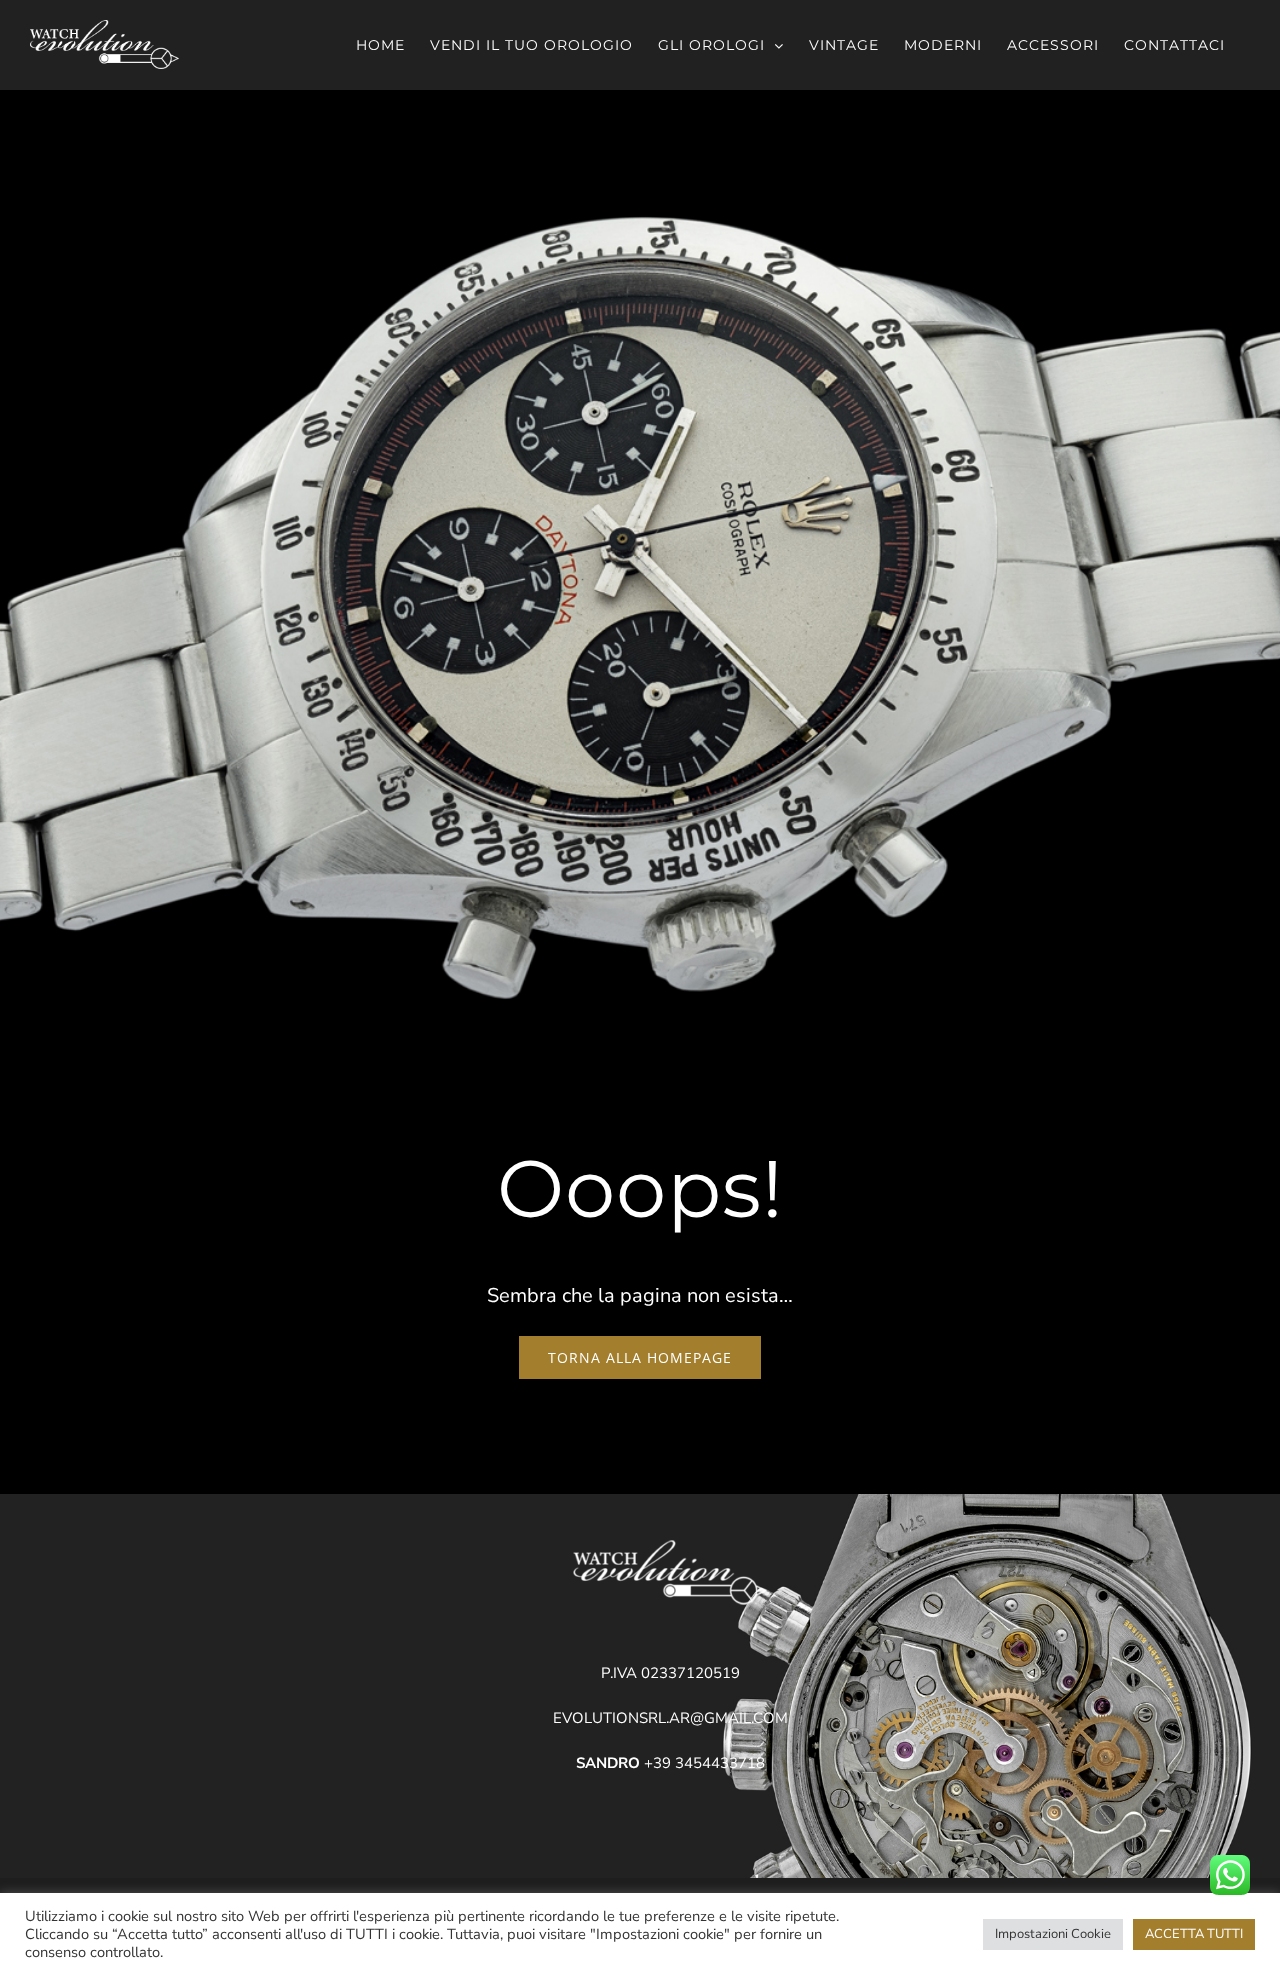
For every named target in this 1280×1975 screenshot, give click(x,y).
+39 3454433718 (670, 1763)
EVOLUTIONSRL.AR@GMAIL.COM (670, 1718)
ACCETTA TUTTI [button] (1194, 1934)
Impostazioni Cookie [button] (1053, 1934)
